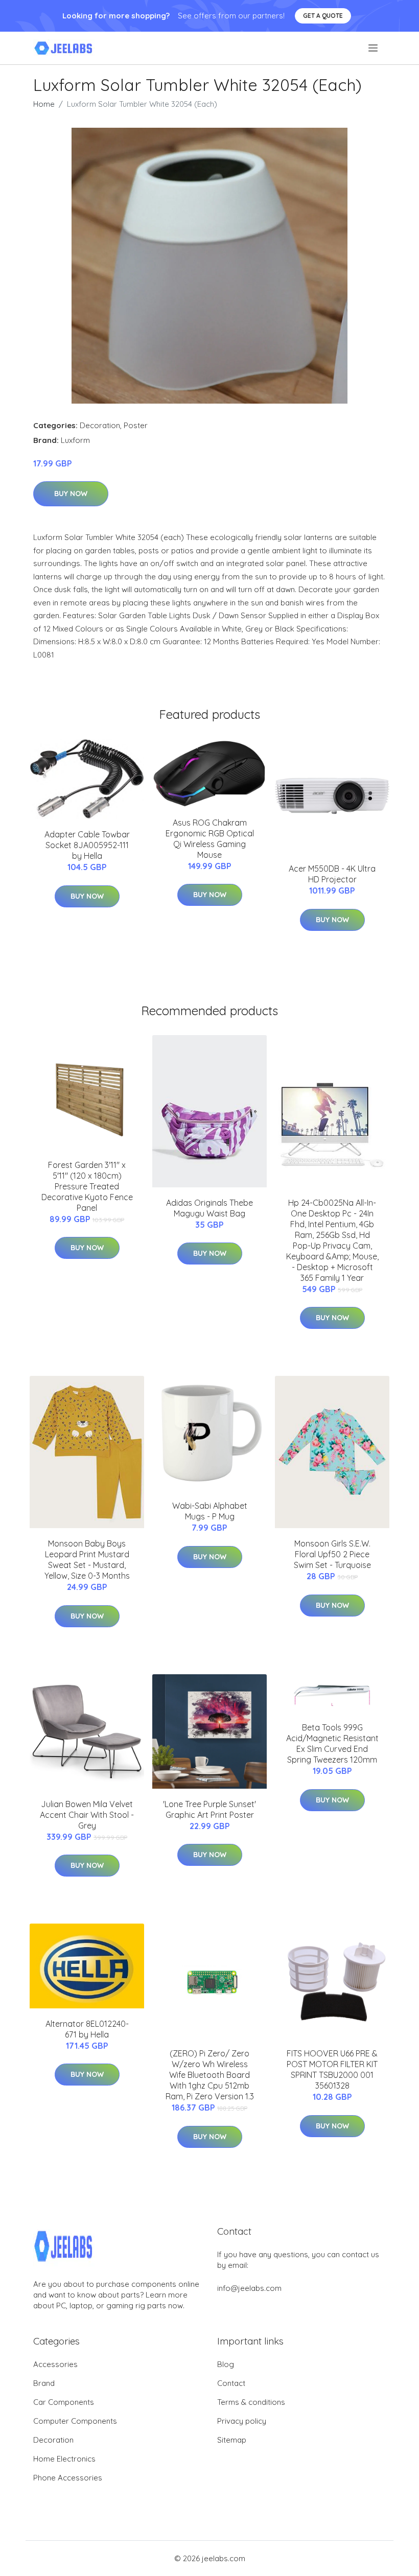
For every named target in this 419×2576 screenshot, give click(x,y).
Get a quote (323, 16)
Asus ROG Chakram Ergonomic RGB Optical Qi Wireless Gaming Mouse (210, 839)
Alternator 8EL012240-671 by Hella (87, 2029)
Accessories (55, 2364)
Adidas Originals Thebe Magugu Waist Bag (209, 1208)
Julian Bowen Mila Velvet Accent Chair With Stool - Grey (87, 1815)
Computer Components (75, 2421)
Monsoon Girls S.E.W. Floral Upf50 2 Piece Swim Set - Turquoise (332, 1554)
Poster (136, 425)
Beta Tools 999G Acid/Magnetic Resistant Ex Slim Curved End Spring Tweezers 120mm (332, 1743)
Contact (231, 2383)
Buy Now (71, 494)
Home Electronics (64, 2459)
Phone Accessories (68, 2478)
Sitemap (232, 2440)
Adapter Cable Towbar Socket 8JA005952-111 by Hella (87, 845)
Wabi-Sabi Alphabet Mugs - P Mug (210, 1511)
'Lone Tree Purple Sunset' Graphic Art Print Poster (209, 1809)
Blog (226, 2364)
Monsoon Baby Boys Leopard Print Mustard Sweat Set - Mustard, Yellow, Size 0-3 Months (87, 1560)
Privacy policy (242, 2421)
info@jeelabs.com (249, 2288)
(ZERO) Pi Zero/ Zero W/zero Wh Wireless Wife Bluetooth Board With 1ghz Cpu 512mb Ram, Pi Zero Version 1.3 (210, 2075)
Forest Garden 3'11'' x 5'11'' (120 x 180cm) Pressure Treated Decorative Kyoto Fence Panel (87, 1186)
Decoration (100, 425)
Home (44, 104)
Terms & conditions (251, 2402)
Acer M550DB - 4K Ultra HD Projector (332, 874)
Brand (44, 2383)
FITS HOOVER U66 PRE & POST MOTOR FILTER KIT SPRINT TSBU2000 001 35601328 (332, 2069)
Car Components (64, 2402)
